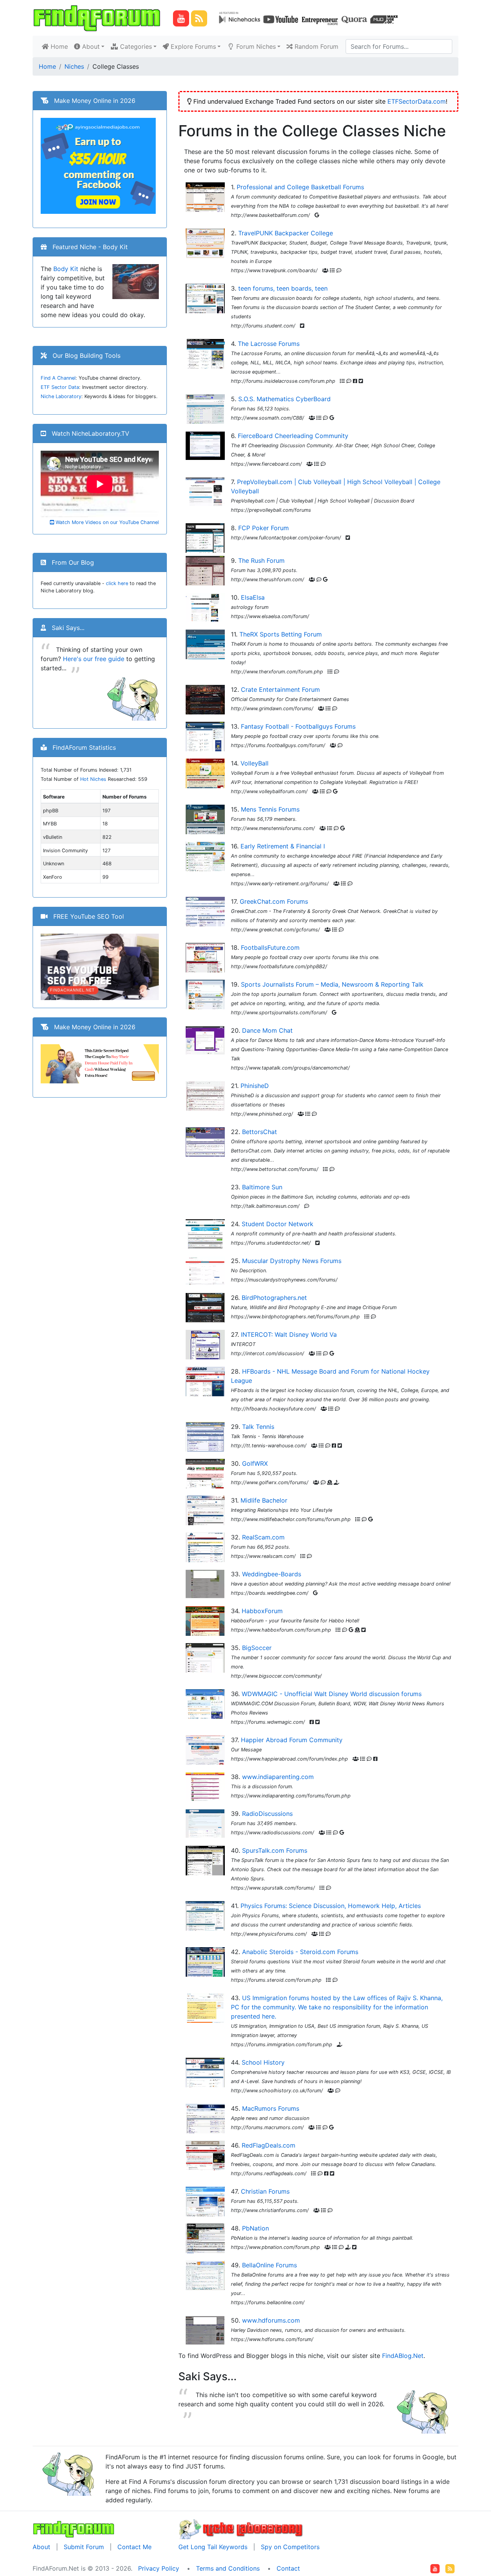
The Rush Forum (261, 561)
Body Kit (66, 269)
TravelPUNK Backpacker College (286, 233)
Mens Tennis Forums (270, 809)
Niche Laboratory (61, 396)
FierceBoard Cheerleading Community (293, 436)
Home (60, 46)
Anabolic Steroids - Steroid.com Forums (300, 1952)
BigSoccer (257, 1648)
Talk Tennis (258, 1427)
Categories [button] (135, 46)
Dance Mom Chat (267, 1030)
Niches (74, 66)
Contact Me (134, 2547)
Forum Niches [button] (255, 46)
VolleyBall (255, 763)
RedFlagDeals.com (269, 2145)
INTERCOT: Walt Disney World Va (289, 1334)
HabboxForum (262, 1611)
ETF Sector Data (60, 387)
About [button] (90, 46)
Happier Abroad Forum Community (292, 1740)
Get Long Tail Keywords (213, 2547)
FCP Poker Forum (264, 528)
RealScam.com (263, 1537)
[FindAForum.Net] (74, 2528)
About (41, 2547)
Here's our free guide (94, 659)
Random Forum (316, 46)
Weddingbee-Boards (272, 1574)
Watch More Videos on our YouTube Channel (106, 522)
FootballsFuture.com (270, 947)
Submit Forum (84, 2547)
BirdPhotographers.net (274, 1298)
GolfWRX (255, 1463)
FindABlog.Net (403, 2356)
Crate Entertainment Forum (280, 689)
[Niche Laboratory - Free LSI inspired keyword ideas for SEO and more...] (241, 2528)
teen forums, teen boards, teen (283, 288)
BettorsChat (260, 1132)
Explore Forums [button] (192, 46)
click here (117, 583)
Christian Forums (265, 2191)
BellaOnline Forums (269, 2265)
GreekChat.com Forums (274, 901)
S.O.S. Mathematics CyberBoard (284, 399)
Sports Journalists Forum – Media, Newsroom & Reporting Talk (332, 984)
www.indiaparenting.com (278, 1777)
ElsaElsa (253, 597)
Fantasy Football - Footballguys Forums (298, 726)
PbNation (255, 2228)
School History (263, 2062)
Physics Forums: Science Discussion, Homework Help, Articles (331, 1906)
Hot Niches (93, 779)
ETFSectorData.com (417, 101)
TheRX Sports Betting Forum (281, 634)
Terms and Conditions (228, 2568)
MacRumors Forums (271, 2108)
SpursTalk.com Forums (275, 1850)
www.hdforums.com (271, 2320)
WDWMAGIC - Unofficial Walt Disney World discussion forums (332, 1694)
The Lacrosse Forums (269, 344)
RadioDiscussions (267, 1814)
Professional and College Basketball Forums (300, 187)
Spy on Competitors (290, 2547)
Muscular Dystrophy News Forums (292, 1261)
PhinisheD (255, 1086)
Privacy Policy (159, 2568)
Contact (288, 2568)
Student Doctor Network (278, 1224)
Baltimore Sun (262, 1187)
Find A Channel (58, 378)
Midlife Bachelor (264, 1500)
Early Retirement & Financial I (283, 846)
